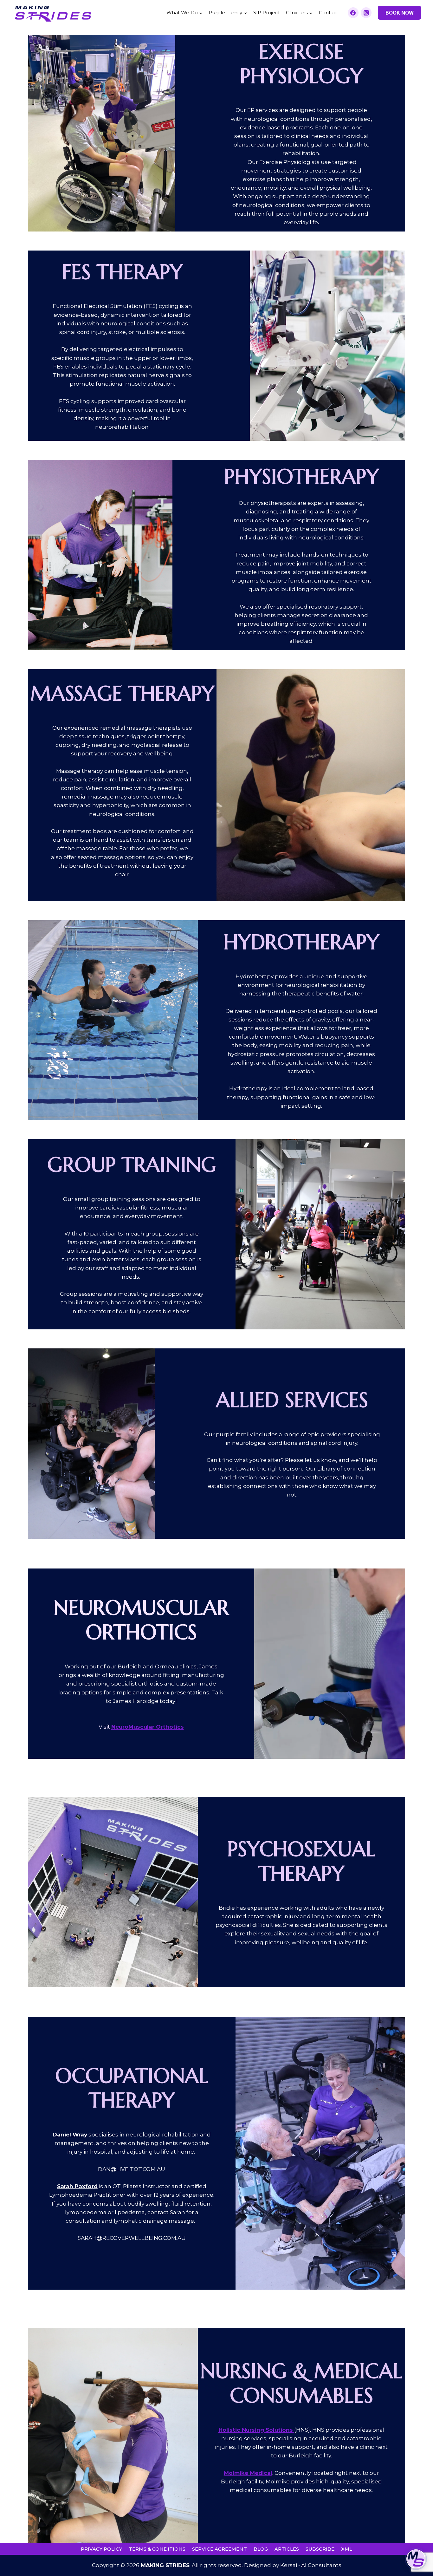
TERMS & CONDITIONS (157, 2549)
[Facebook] (353, 13)
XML (347, 2549)
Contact (329, 13)
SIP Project (267, 13)
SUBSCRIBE (320, 2549)
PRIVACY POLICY (101, 2549)
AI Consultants (321, 2565)
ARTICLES (287, 2549)
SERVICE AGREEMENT (220, 2549)
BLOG (261, 2549)
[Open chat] (416, 2559)
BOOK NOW (400, 13)
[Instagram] (366, 13)
